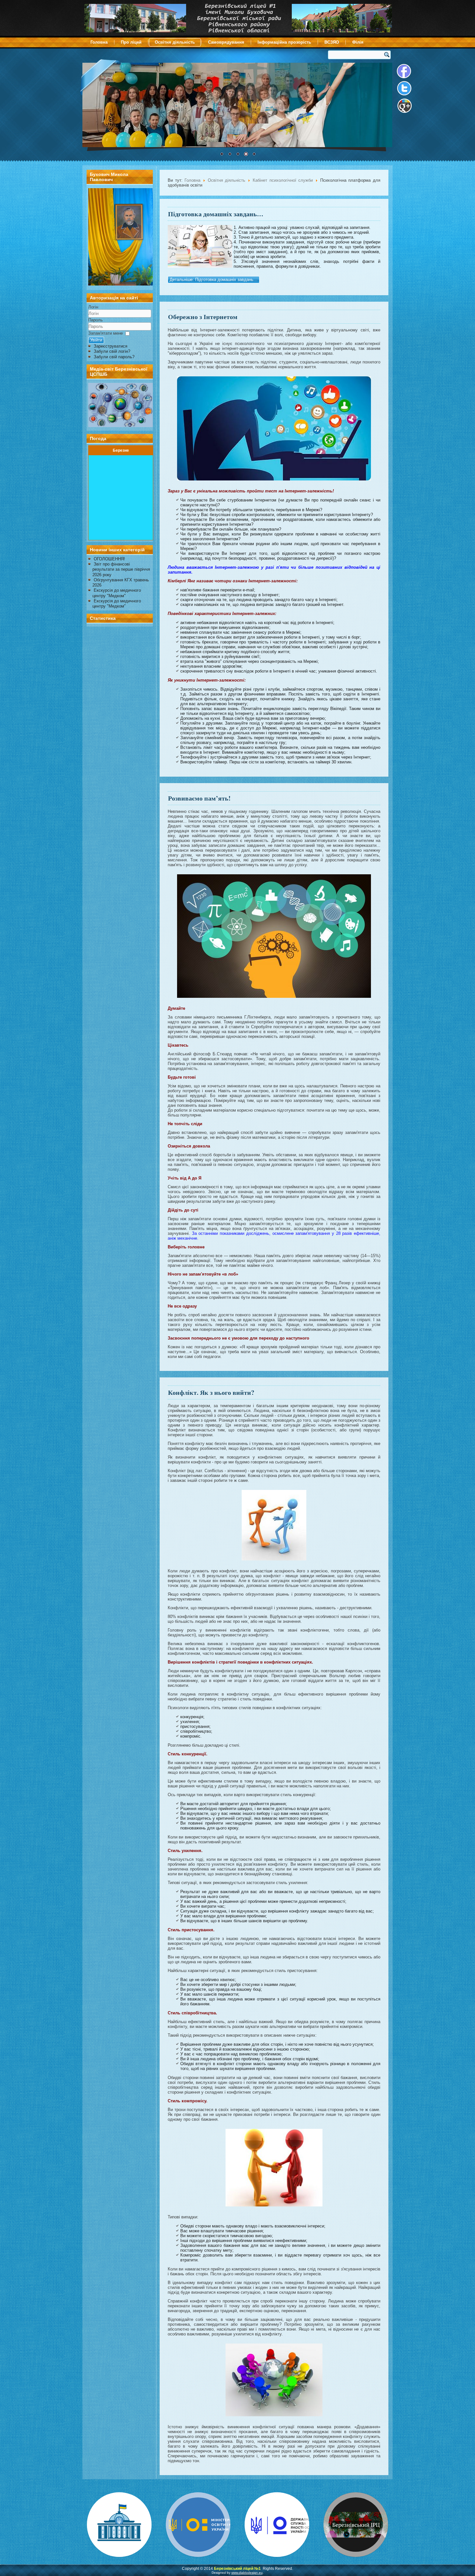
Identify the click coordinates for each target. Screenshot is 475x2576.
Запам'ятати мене (106, 333)
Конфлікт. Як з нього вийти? (211, 1392)
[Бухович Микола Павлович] (121, 284)
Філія (358, 42)
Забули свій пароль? (114, 357)
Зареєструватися (111, 346)
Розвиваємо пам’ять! (199, 798)
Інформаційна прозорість (284, 42)
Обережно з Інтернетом (203, 317)
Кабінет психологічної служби (284, 180)
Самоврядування (226, 42)
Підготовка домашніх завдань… (216, 214)
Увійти (96, 340)
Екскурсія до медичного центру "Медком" (117, 593)
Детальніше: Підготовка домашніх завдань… (214, 280)
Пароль (95, 320)
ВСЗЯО (332, 42)
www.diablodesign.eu (247, 2573)
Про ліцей (131, 42)
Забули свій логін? (112, 351)
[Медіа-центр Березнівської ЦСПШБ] (120, 405)
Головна (99, 42)
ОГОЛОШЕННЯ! (109, 559)
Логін (93, 307)
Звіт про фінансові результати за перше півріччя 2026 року (121, 569)
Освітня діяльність (175, 42)
